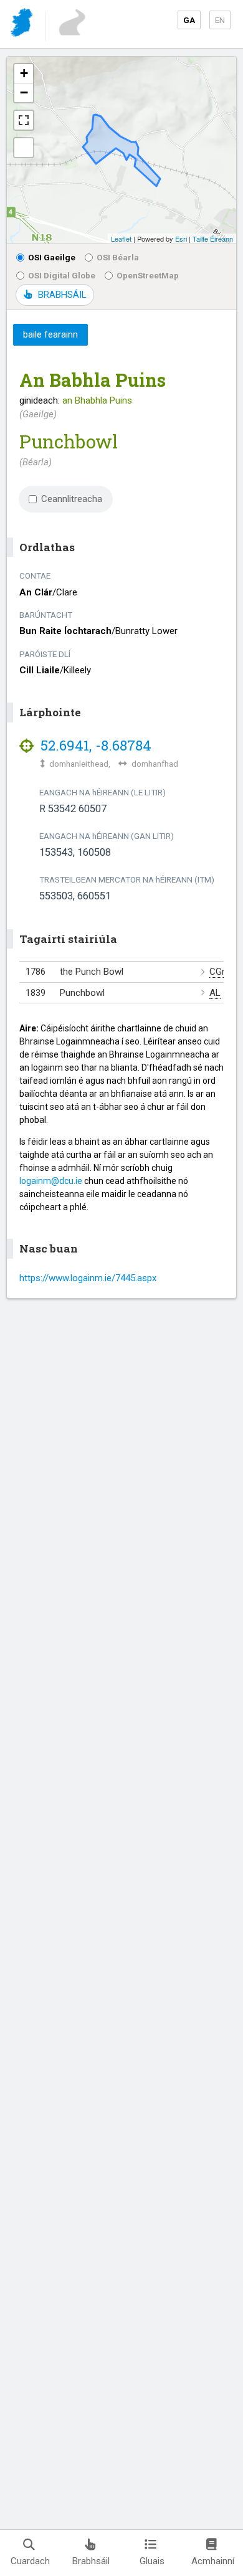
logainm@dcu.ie (51, 1181)
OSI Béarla (118, 257)
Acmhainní (213, 2561)
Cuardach (30, 2561)
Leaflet (121, 239)
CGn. (219, 972)
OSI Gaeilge (52, 257)
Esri (181, 239)
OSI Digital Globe (62, 275)
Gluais (152, 2561)
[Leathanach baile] (23, 25)
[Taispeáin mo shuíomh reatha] (24, 148)
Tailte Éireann (213, 239)
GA (189, 20)
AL (215, 993)
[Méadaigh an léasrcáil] (24, 120)
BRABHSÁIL (62, 295)
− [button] (24, 92)
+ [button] (24, 73)
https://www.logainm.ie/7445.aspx (88, 1278)
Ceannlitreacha (72, 499)
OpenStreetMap (148, 275)
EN (220, 20)
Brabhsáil (91, 2561)
